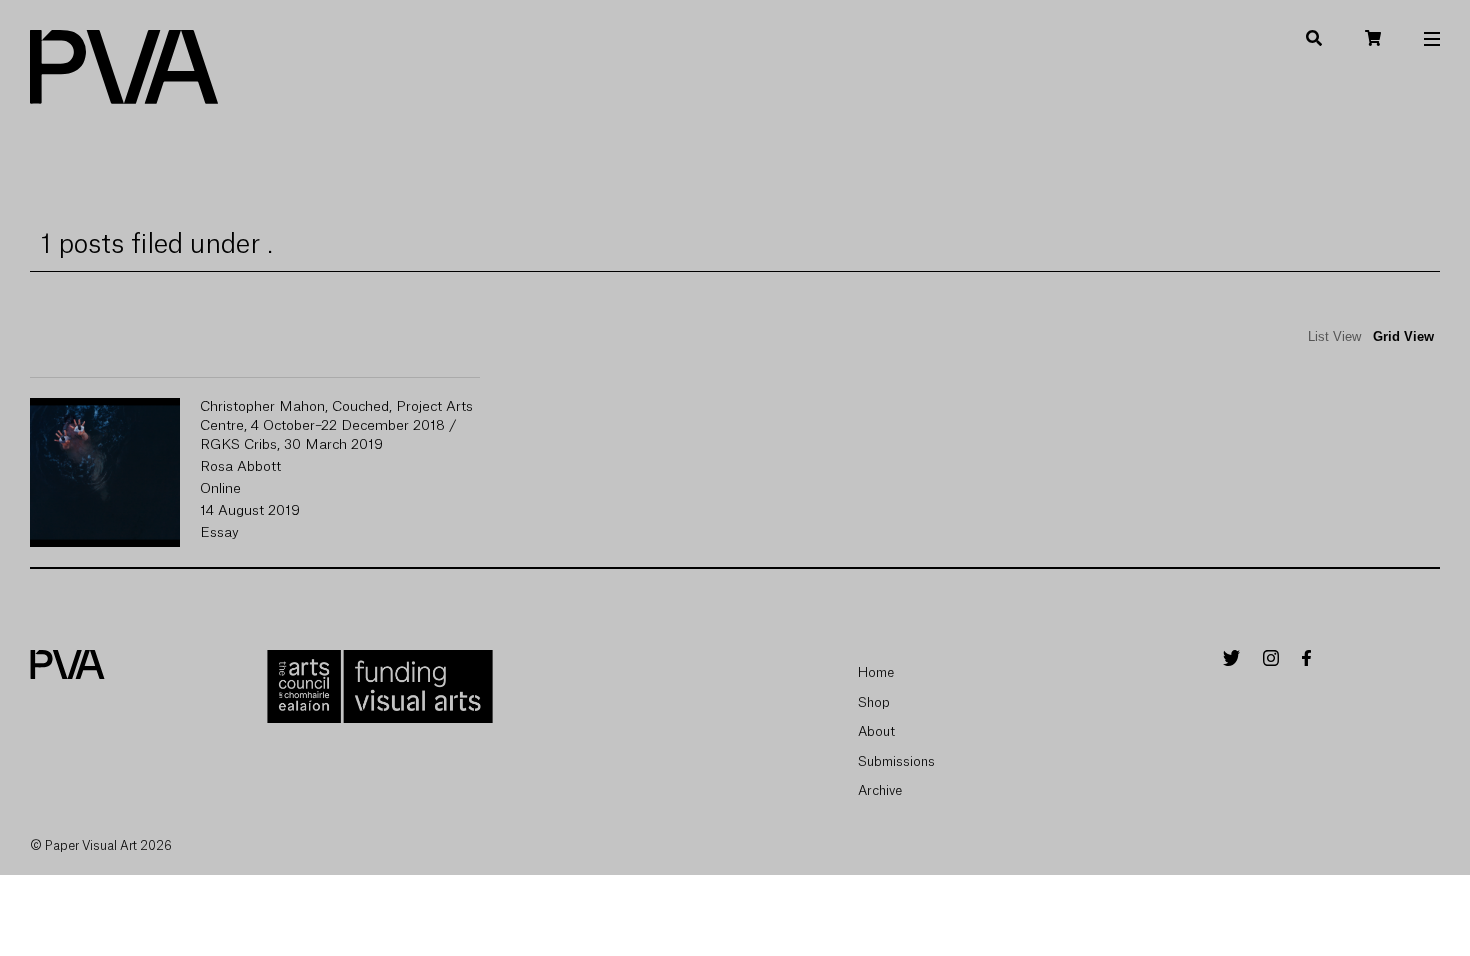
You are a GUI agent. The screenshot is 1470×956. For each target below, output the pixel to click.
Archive (880, 790)
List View (1334, 336)
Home (876, 672)
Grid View (1403, 336)
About (876, 731)
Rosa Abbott (240, 467)
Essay (219, 533)
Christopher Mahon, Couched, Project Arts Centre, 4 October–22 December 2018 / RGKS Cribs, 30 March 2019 (336, 426)
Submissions (896, 761)
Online (220, 489)
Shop (874, 702)
